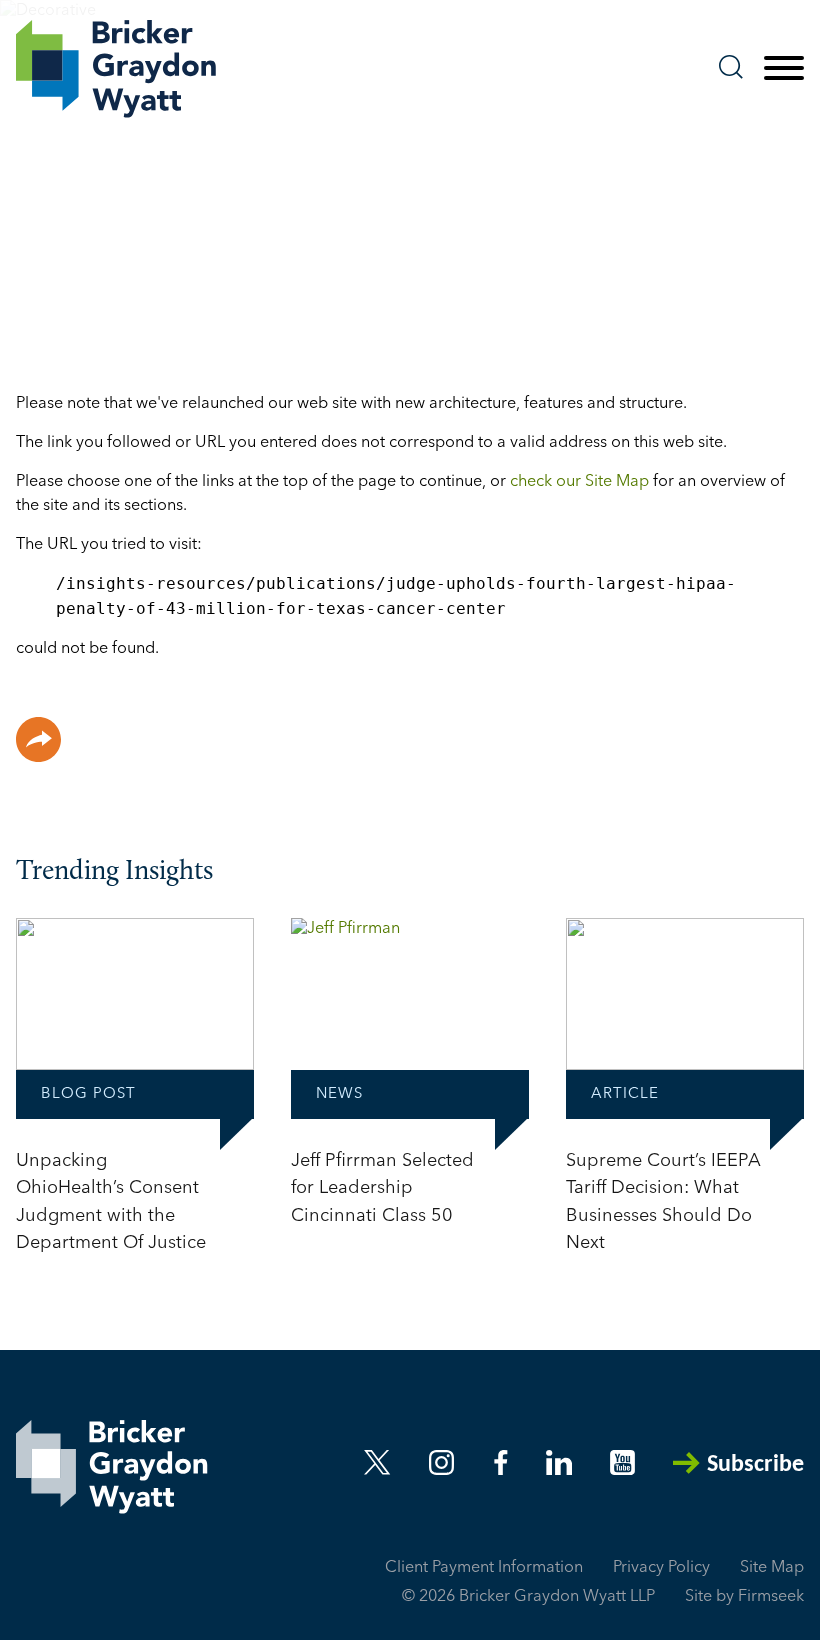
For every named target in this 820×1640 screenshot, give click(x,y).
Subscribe (755, 1465)
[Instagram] (443, 1462)
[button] (38, 739)
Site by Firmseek (744, 1597)
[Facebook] (501, 1462)
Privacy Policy (661, 1568)
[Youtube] (622, 1462)
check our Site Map (579, 482)
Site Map (772, 1568)
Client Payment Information (484, 1568)
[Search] (731, 67)
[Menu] (784, 69)
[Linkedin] (559, 1462)
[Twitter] (377, 1462)
